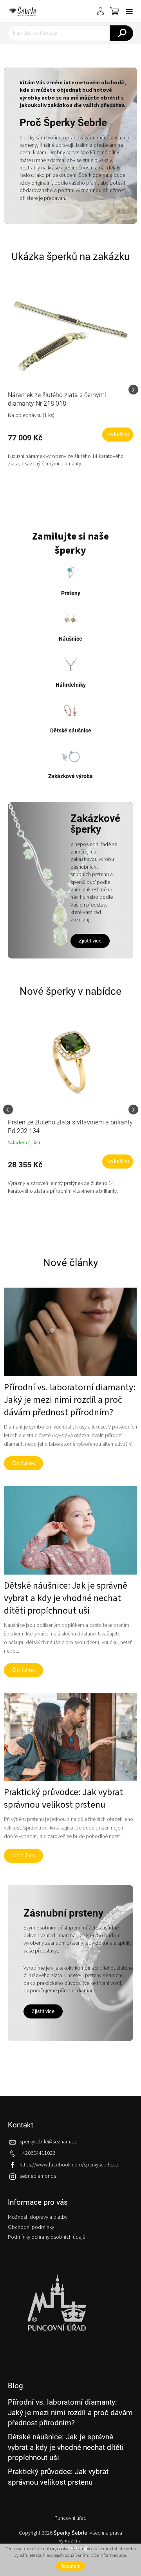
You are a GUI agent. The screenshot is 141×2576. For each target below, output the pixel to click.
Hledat (121, 33)
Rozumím (70, 2566)
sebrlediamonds (38, 2176)
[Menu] (129, 11)
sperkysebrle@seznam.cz (48, 2142)
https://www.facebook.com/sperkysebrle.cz (69, 2165)
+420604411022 (37, 2153)
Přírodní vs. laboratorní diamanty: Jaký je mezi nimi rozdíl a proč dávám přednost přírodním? (70, 2412)
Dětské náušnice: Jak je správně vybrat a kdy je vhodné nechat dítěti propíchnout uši (66, 2447)
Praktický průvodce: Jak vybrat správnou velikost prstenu (58, 2477)
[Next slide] (133, 390)
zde (122, 2556)
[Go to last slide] (8, 1109)
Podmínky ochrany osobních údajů (47, 2237)
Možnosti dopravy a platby (38, 2217)
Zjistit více (90, 941)
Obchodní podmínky (31, 2227)
